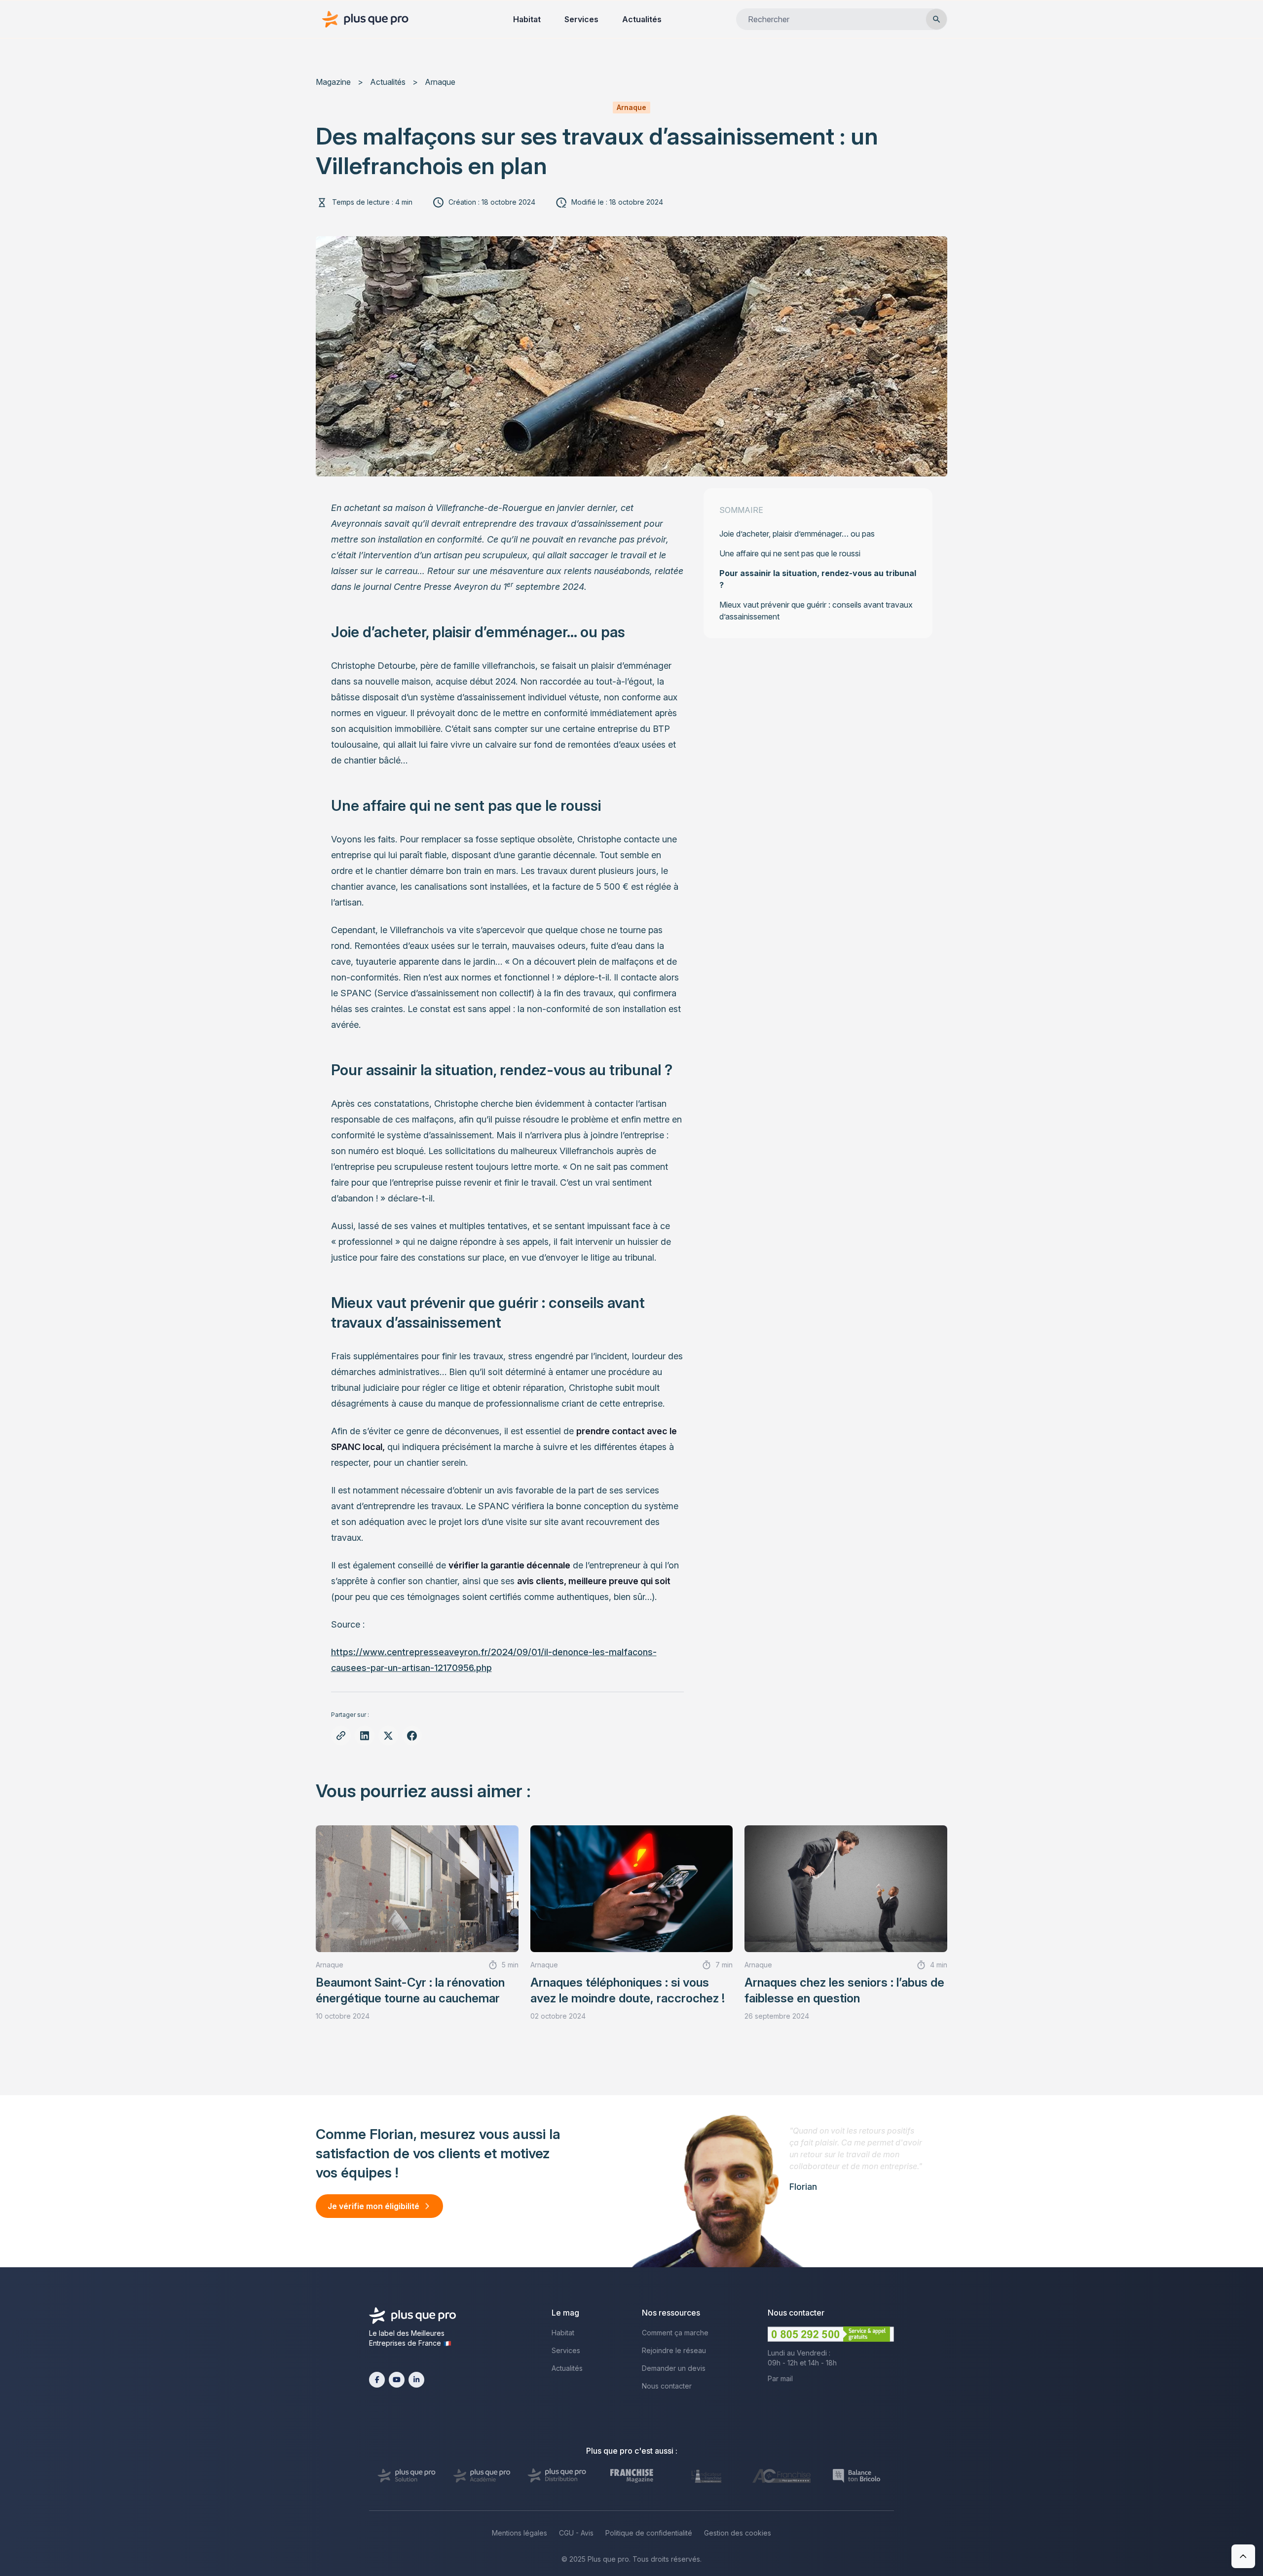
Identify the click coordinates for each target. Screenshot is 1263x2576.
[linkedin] (416, 2380)
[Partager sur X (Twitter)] (388, 1736)
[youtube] (397, 2380)
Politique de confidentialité (649, 2533)
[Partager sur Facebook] (412, 1736)
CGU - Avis (576, 2533)
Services (581, 19)
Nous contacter (667, 2386)
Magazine (333, 82)
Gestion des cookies (738, 2533)
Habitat (527, 19)
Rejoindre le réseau (674, 2350)
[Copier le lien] (341, 1736)
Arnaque (440, 82)
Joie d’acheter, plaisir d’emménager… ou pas (797, 534)
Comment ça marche (675, 2333)
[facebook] (377, 2380)
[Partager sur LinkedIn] (365, 1736)
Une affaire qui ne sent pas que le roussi (790, 553)
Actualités (642, 19)
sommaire (741, 510)
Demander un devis (674, 2368)
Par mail (780, 2378)
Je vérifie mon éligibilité (373, 2206)
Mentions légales (520, 2533)
